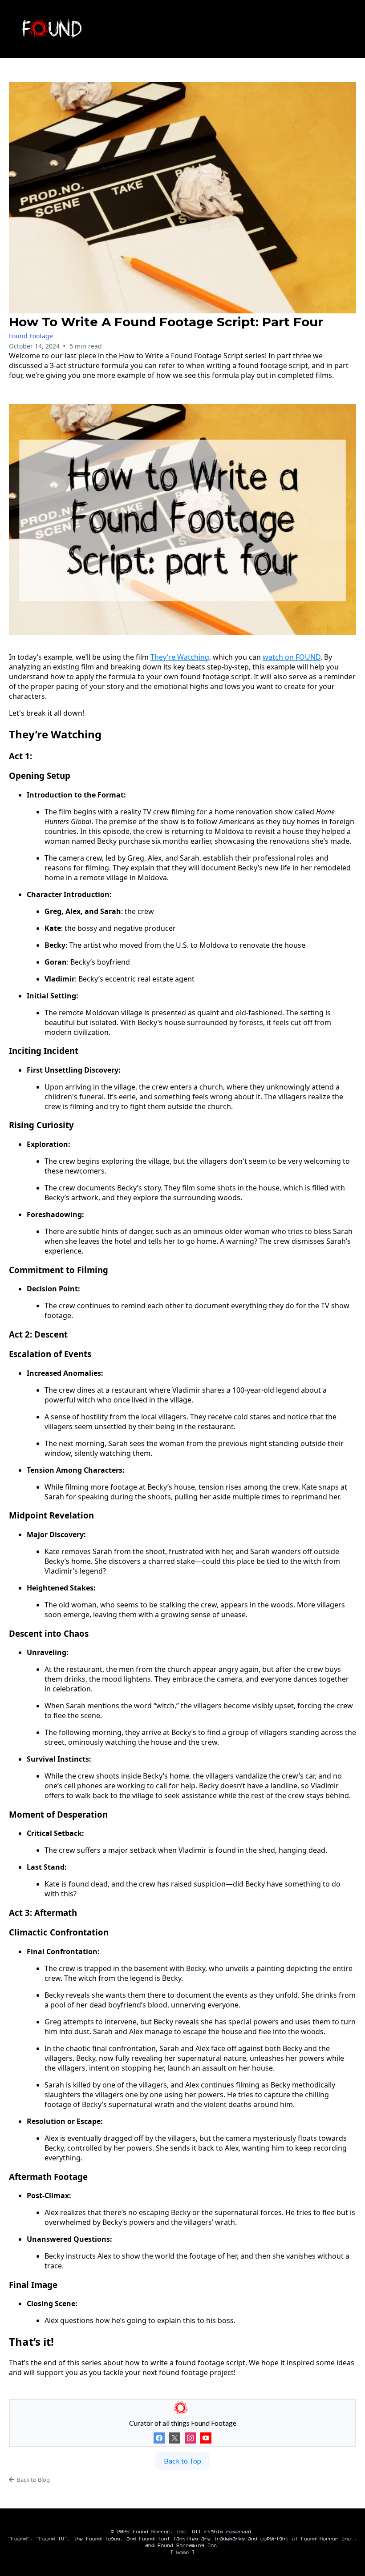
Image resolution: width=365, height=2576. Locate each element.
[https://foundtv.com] (98, 29)
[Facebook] (159, 2438)
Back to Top (182, 2461)
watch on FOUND (292, 657)
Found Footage (31, 336)
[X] (175, 2438)
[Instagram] (190, 2438)
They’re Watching (180, 657)
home (182, 2553)
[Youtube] (206, 2438)
